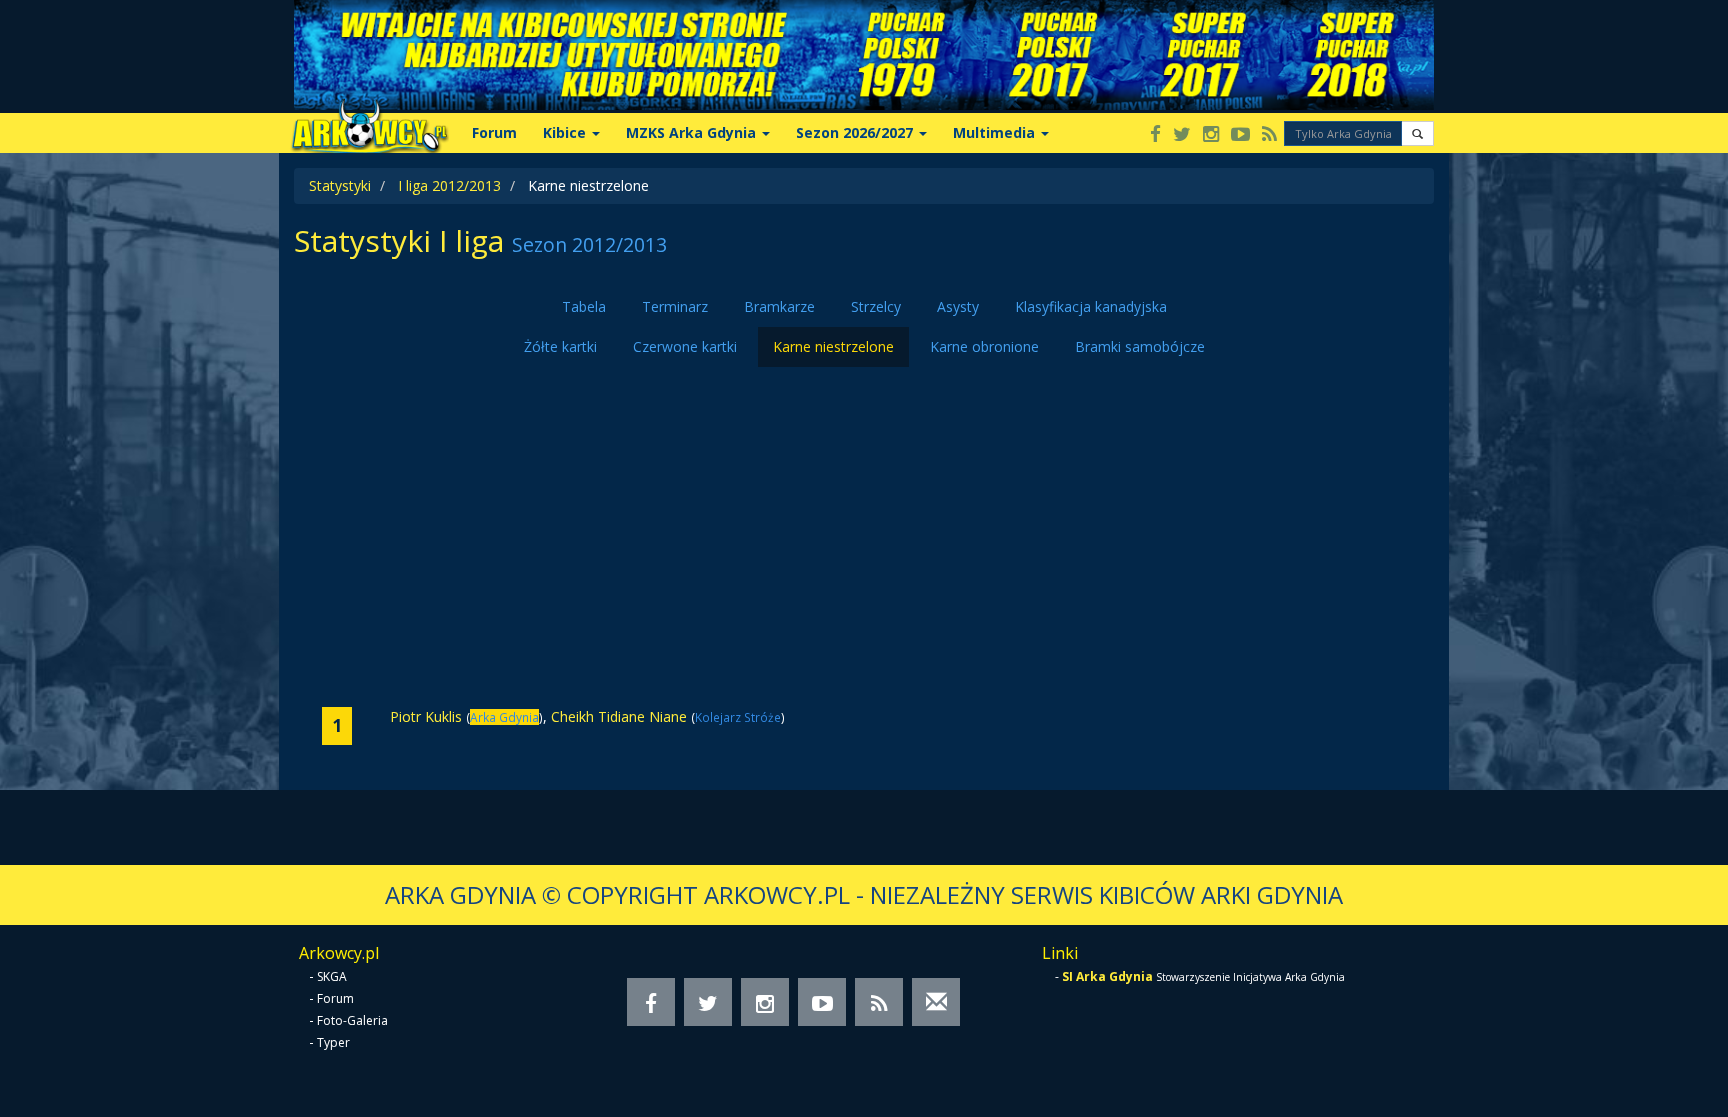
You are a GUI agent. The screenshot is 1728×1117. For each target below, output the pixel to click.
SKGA (332, 976)
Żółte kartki (560, 346)
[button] (1417, 133)
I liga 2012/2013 (449, 185)
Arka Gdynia (504, 717)
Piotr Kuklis (426, 716)
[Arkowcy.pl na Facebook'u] (1155, 135)
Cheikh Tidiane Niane (619, 716)
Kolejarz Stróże (738, 717)
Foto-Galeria (352, 1020)
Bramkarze (779, 306)
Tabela (584, 306)
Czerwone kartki (685, 346)
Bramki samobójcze (1140, 346)
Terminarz (675, 306)
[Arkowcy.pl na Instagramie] (1211, 135)
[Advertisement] (864, 537)
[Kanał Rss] (1269, 135)
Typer (333, 1042)
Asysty (958, 306)
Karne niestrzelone (833, 346)
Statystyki (340, 185)
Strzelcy (876, 306)
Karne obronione (984, 346)
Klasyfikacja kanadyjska (1091, 306)
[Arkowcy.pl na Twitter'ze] (1182, 135)
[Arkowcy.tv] (1240, 135)
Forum (494, 132)
